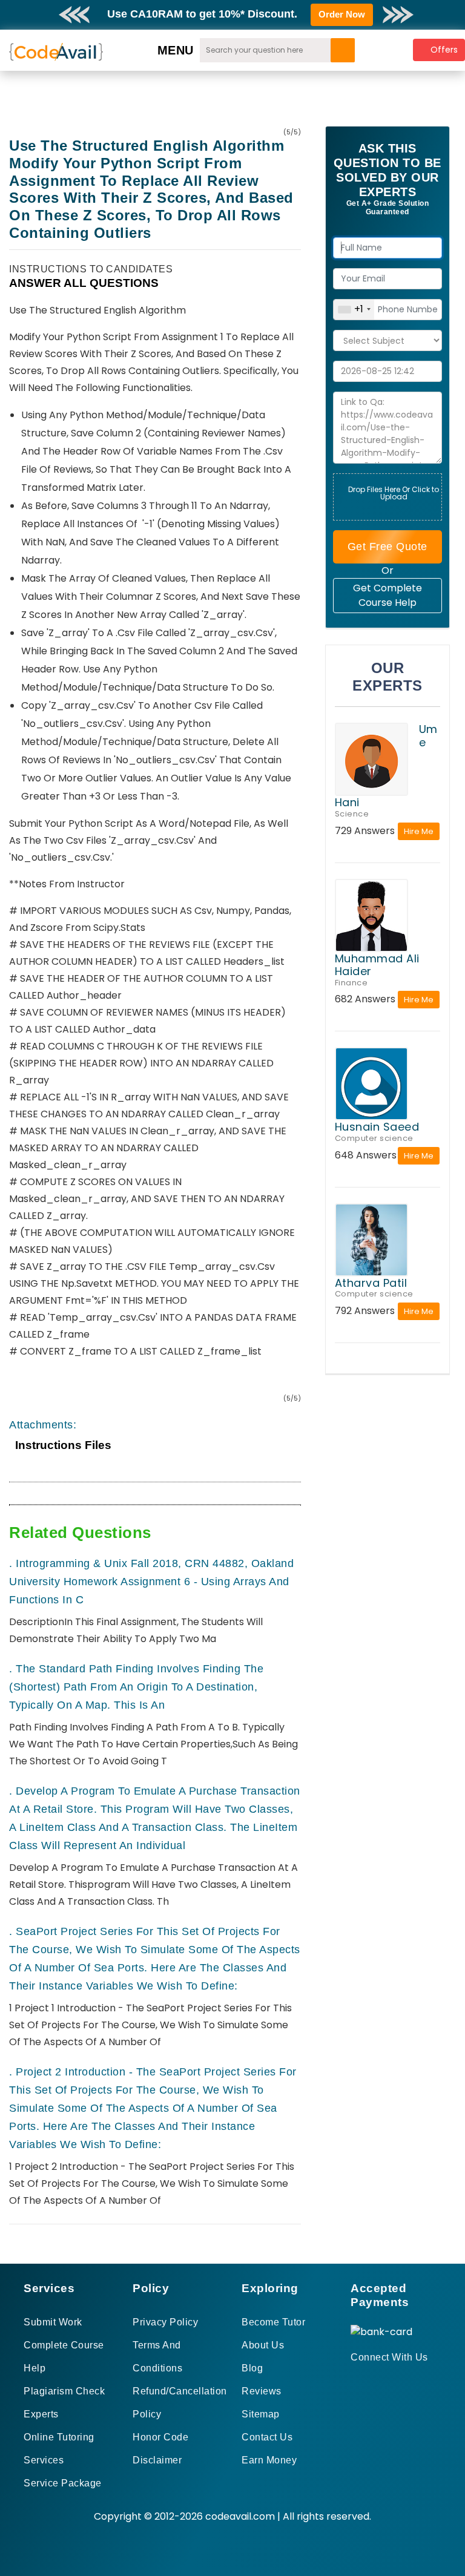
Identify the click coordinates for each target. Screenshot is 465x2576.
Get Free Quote (387, 547)
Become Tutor (273, 2322)
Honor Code (160, 2437)
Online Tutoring (59, 2437)
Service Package (63, 2483)
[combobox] (354, 310)
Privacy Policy (165, 2322)
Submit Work (53, 2322)
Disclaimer (157, 2460)
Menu (176, 50)
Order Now (342, 14)
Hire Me (419, 831)
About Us (263, 2345)
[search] (343, 50)
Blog (252, 2368)
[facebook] (355, 2379)
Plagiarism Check (64, 2391)
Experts (41, 2414)
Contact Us (267, 2437)
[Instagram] (384, 2379)
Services (44, 2460)
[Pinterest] (370, 2379)
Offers (444, 50)
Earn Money (269, 2460)
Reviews (262, 2391)
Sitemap (261, 2414)
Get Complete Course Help (387, 595)
